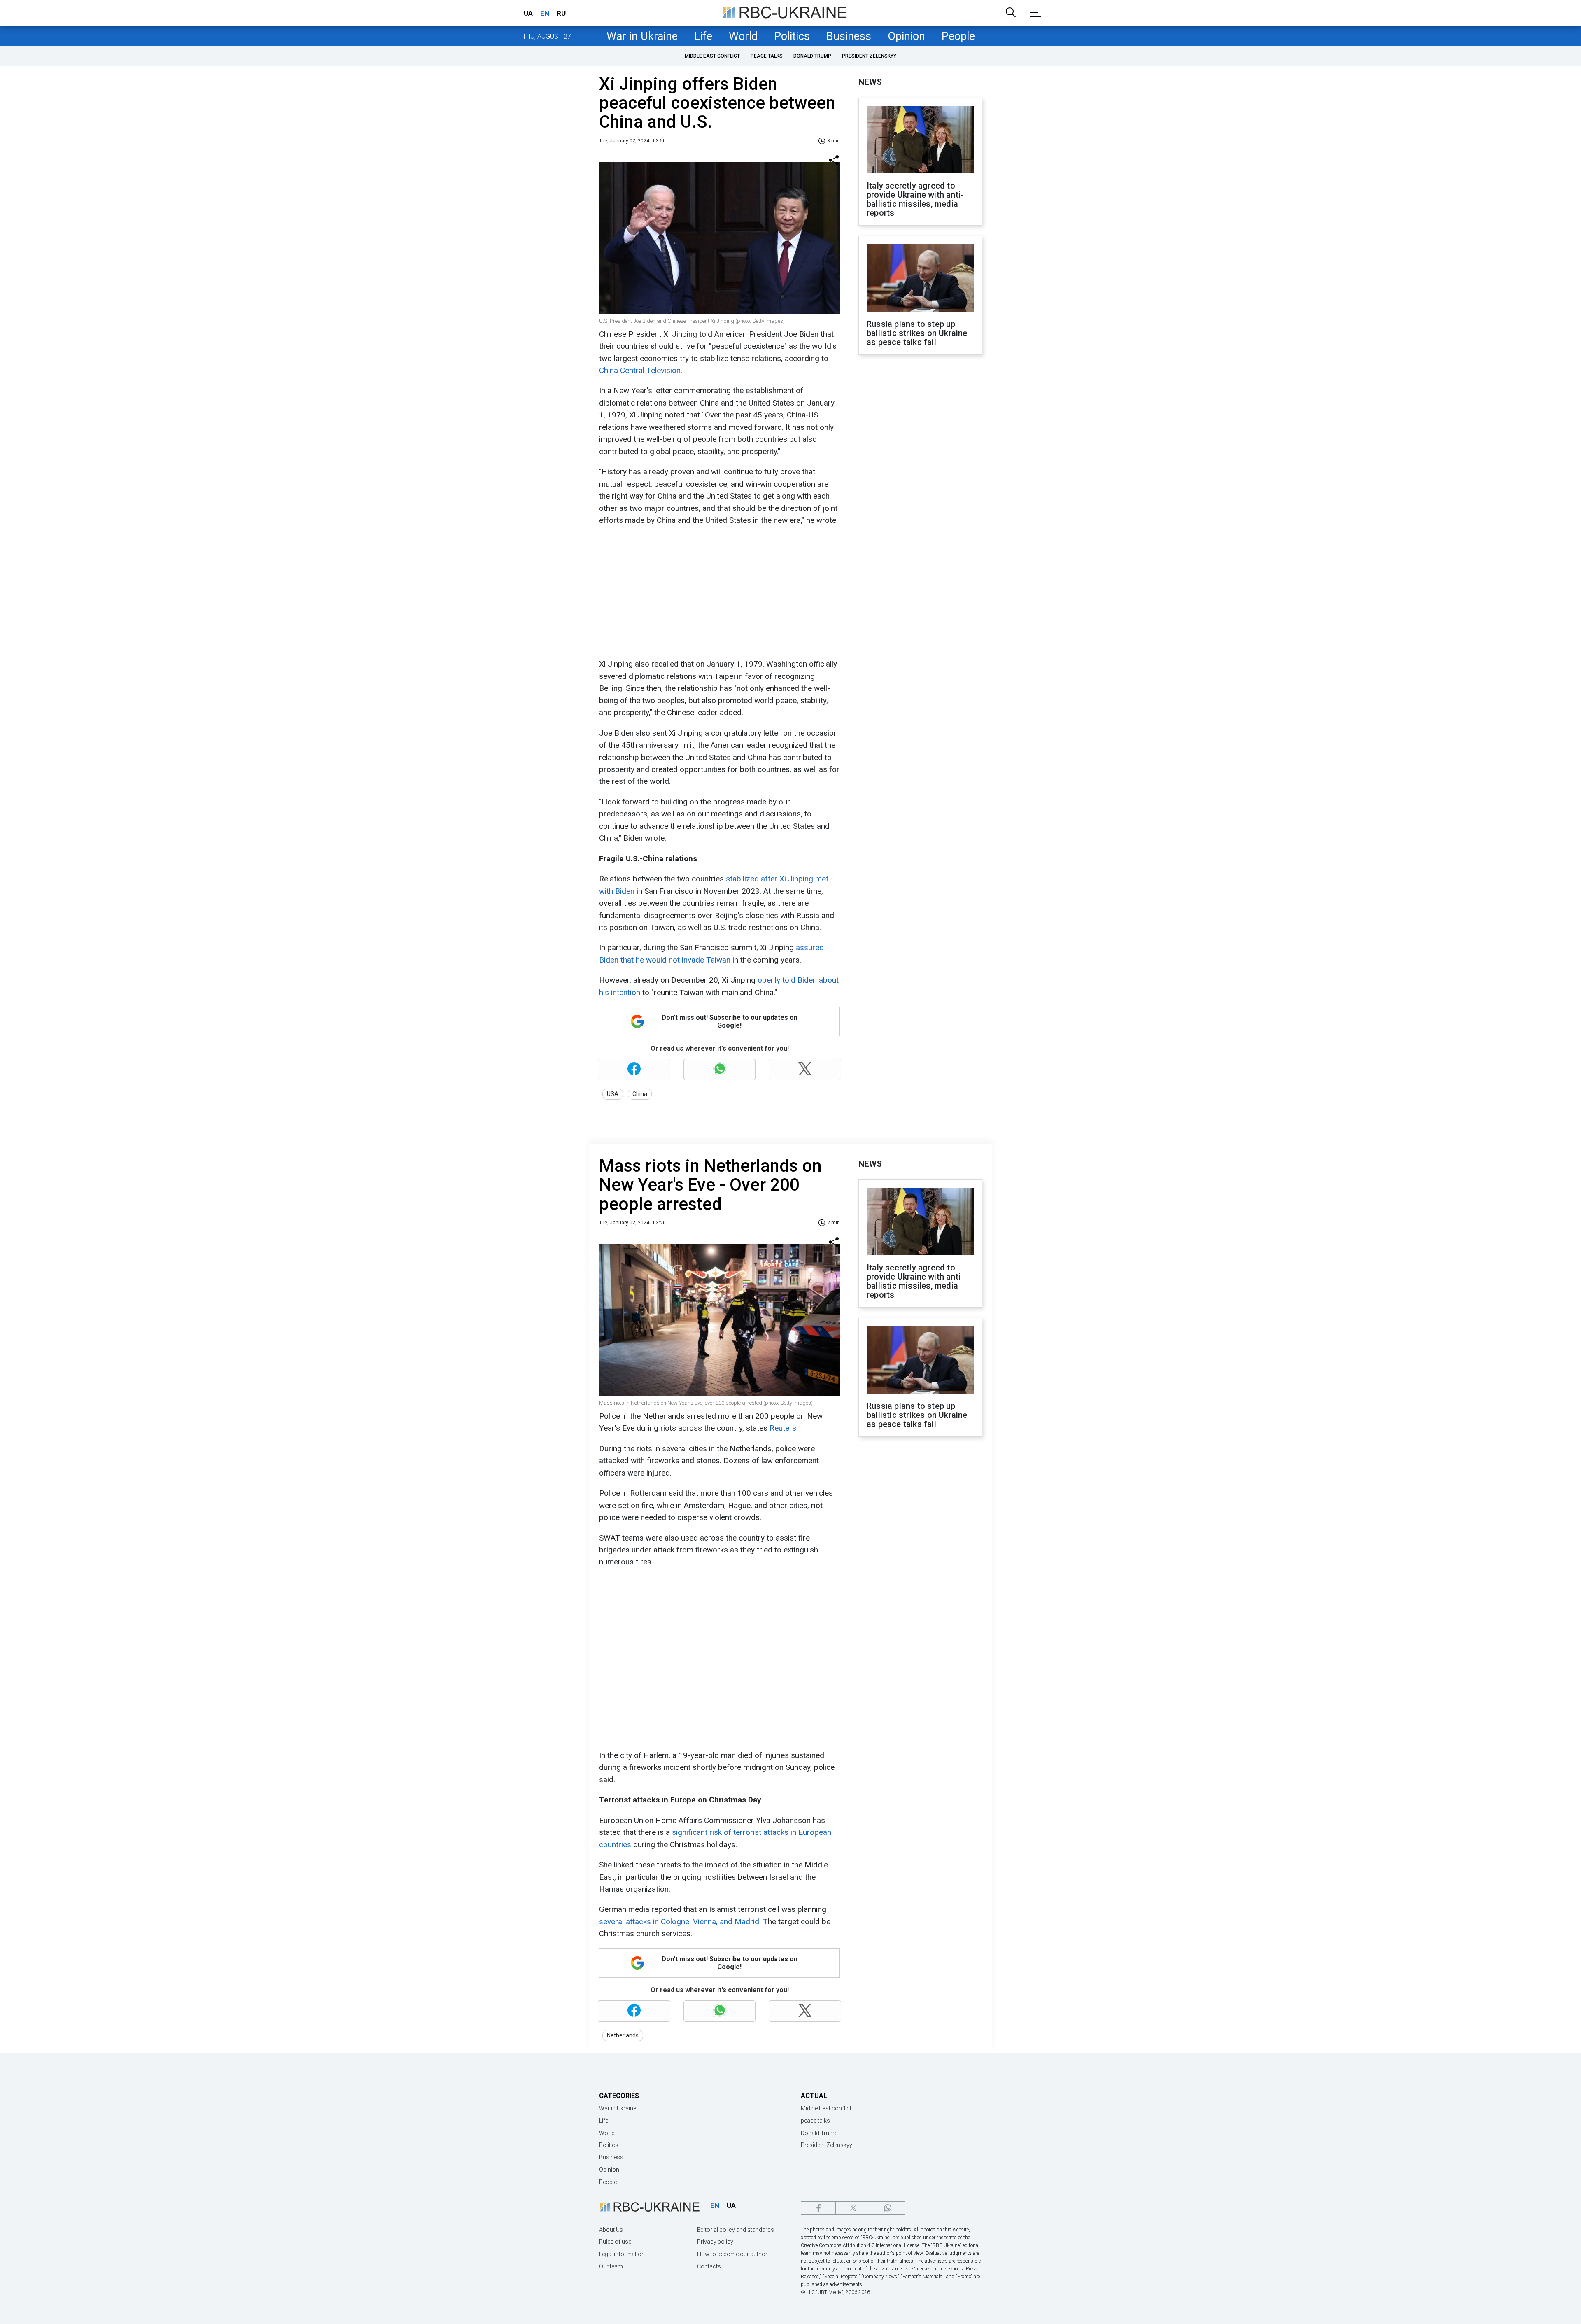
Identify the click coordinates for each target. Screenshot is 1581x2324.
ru (561, 13)
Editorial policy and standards (736, 2230)
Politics (792, 36)
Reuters (783, 1428)
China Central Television (640, 370)
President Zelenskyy (869, 56)
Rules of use (615, 2242)
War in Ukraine (642, 36)
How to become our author (732, 2254)
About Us (611, 2230)
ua (528, 13)
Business (849, 36)
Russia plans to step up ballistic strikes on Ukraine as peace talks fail (917, 333)
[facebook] (818, 2208)
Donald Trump (812, 56)
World (743, 36)
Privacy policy (715, 2242)
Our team (611, 2266)
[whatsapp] (887, 2208)
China (640, 1094)
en (545, 13)
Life (703, 36)
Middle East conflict (712, 56)
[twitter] (853, 2208)
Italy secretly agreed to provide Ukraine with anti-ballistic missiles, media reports (915, 199)
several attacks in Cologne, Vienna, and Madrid (679, 1922)
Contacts (709, 2266)
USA (613, 1094)
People (958, 36)
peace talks (767, 56)
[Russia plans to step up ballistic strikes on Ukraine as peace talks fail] (920, 279)
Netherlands (623, 2035)
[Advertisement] (718, 592)
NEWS (870, 82)
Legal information (622, 2254)
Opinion (906, 36)
